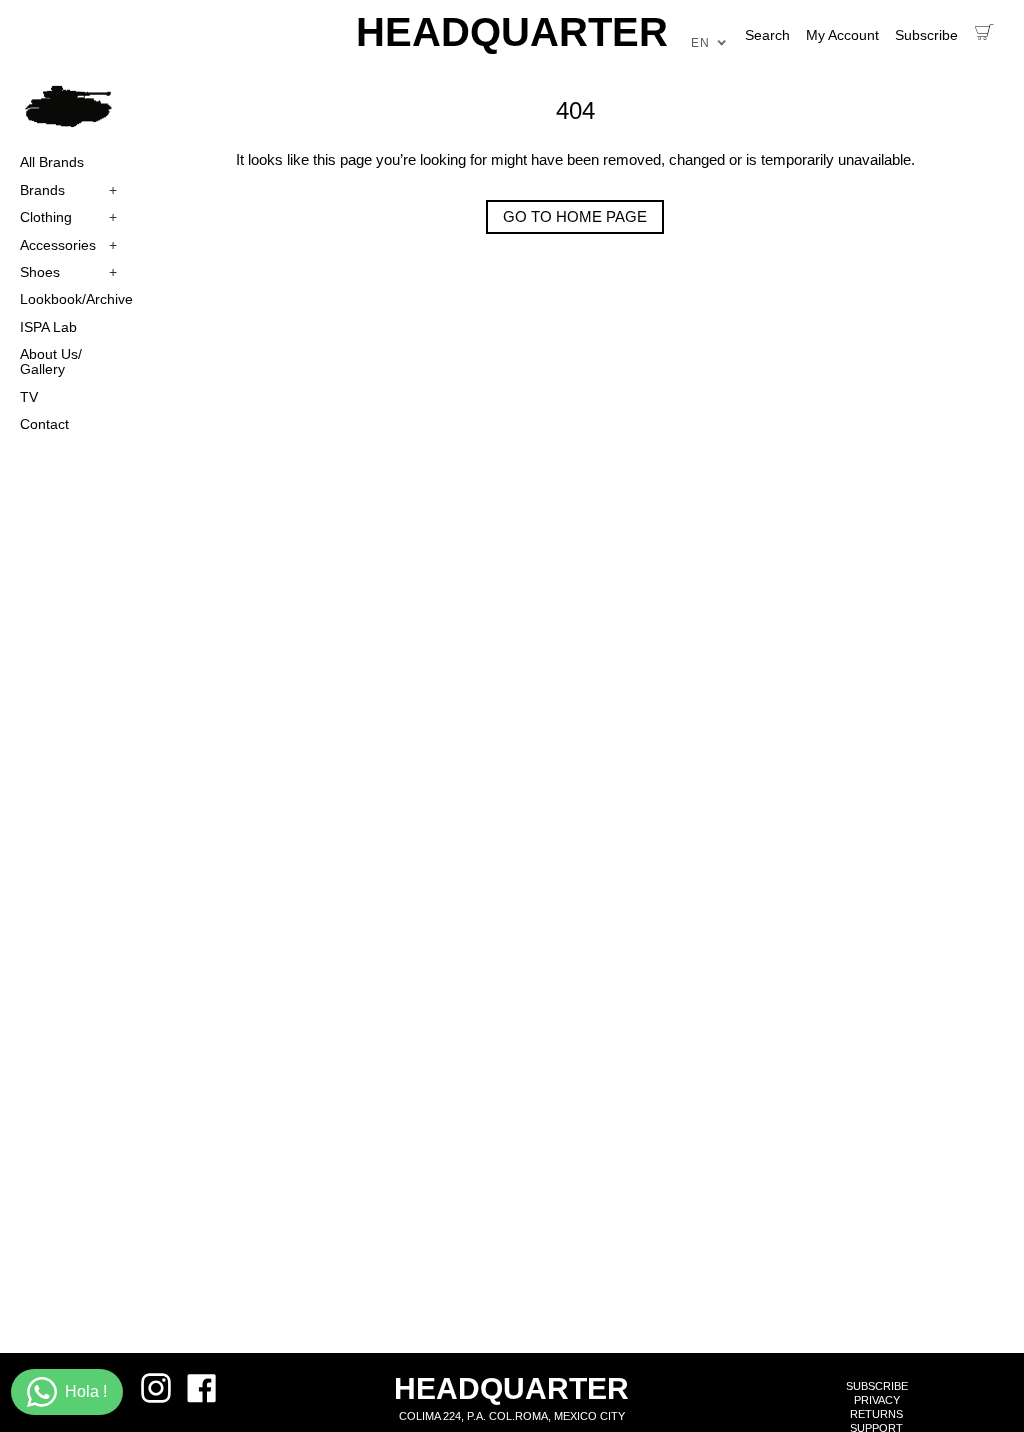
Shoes (68, 272)
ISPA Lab (48, 327)
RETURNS (876, 1414)
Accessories (68, 245)
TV (29, 397)
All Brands (52, 162)
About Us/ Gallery (51, 361)
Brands (68, 190)
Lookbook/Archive (68, 299)
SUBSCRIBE (877, 1386)
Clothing (68, 217)
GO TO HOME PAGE (575, 216)
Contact (44, 424)
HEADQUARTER (512, 32)
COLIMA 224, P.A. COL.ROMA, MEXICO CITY (512, 1416)
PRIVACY (877, 1400)
